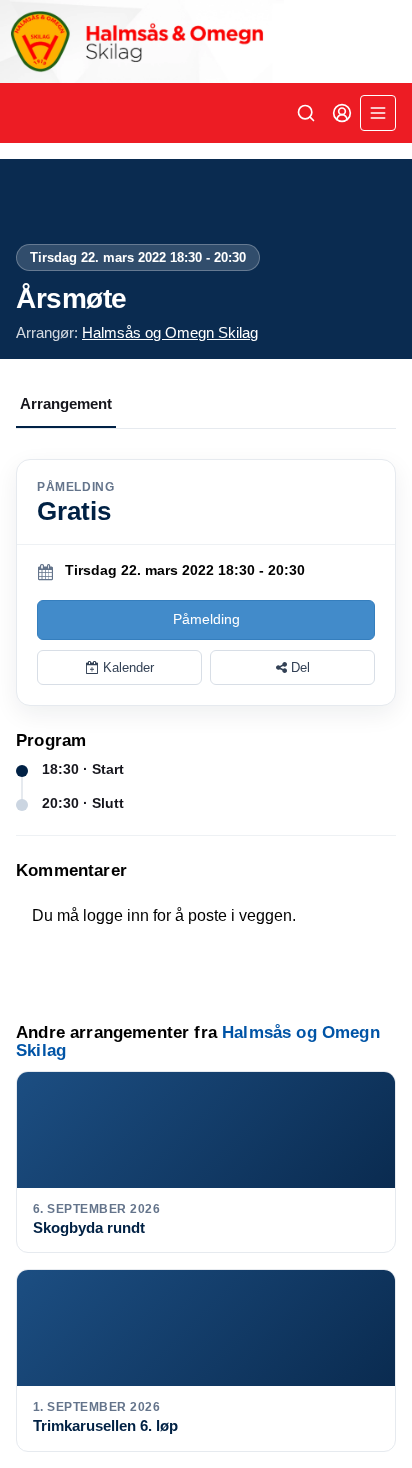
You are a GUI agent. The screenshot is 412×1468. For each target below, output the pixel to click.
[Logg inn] (342, 113)
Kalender (126, 667)
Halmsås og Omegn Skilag (170, 332)
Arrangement (66, 403)
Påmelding (206, 619)
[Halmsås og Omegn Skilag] (206, 41)
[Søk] (306, 113)
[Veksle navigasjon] (378, 113)
